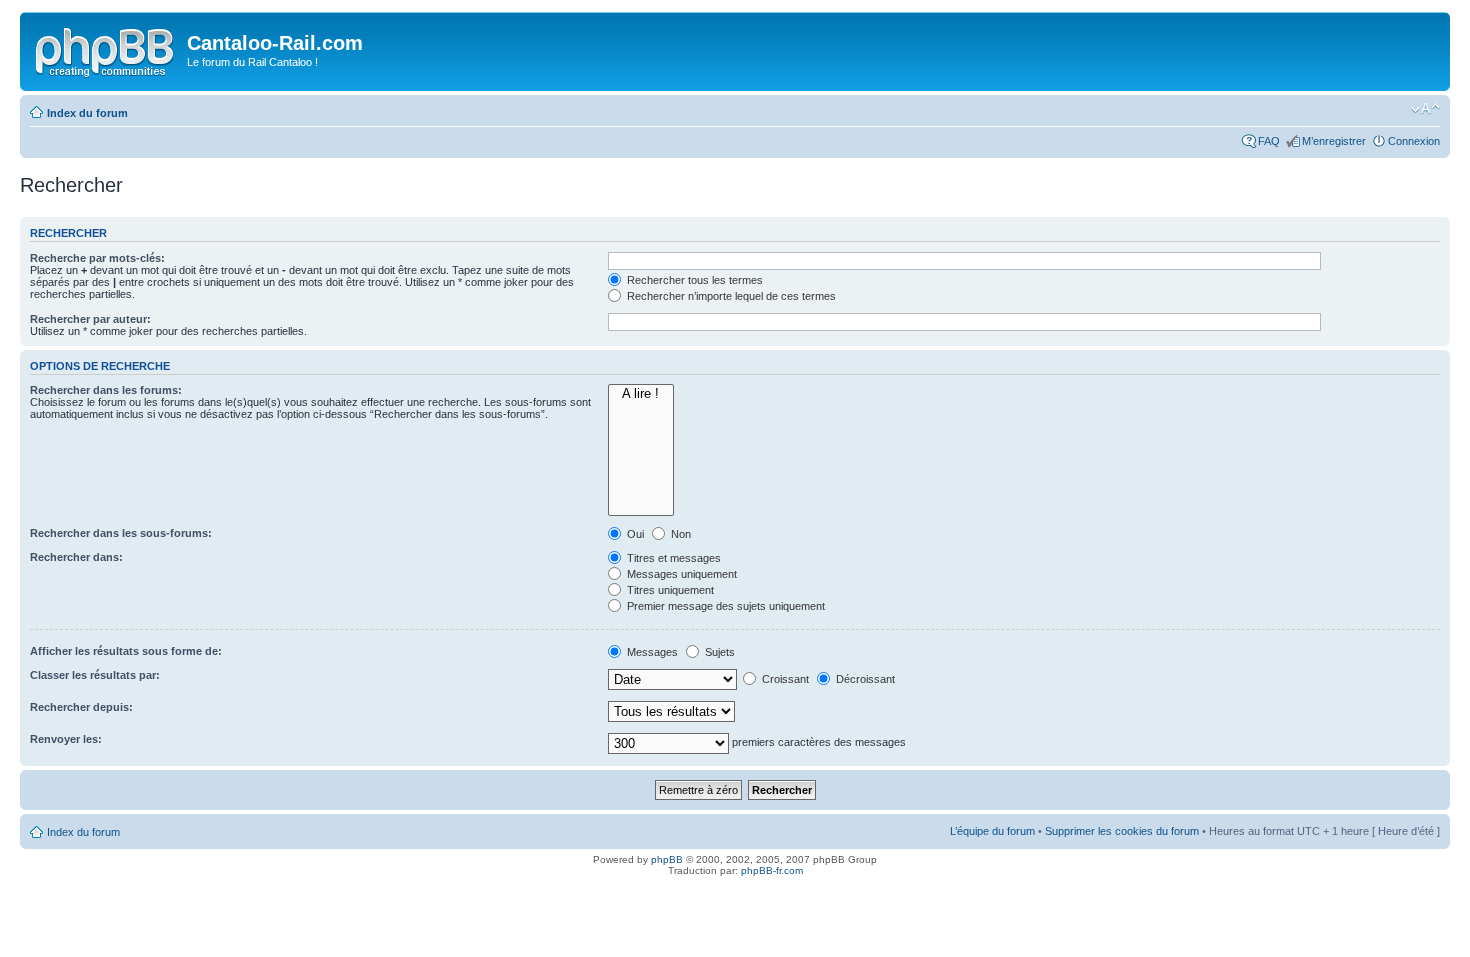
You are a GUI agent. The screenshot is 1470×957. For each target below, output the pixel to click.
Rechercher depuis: (81, 707)
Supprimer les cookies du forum (1122, 831)
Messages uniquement (680, 574)
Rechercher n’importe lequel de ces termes (730, 296)
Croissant (784, 679)
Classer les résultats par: (95, 675)
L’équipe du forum (992, 831)
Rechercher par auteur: (90, 319)
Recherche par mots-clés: (97, 258)
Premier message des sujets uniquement (724, 606)
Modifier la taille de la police (1425, 109)
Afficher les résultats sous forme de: (126, 651)
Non (679, 534)
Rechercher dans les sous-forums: (121, 533)
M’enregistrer (1334, 141)
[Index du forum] (106, 49)
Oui (634, 534)
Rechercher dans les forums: (106, 390)
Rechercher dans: (76, 557)
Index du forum (87, 113)
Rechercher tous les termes (693, 280)
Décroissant (864, 679)
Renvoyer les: (66, 739)
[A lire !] (641, 394)
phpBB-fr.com (772, 870)
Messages (651, 652)
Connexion (1414, 141)
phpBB (667, 859)
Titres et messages (672, 558)
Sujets (718, 652)
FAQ (1269, 141)
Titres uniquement (669, 590)
